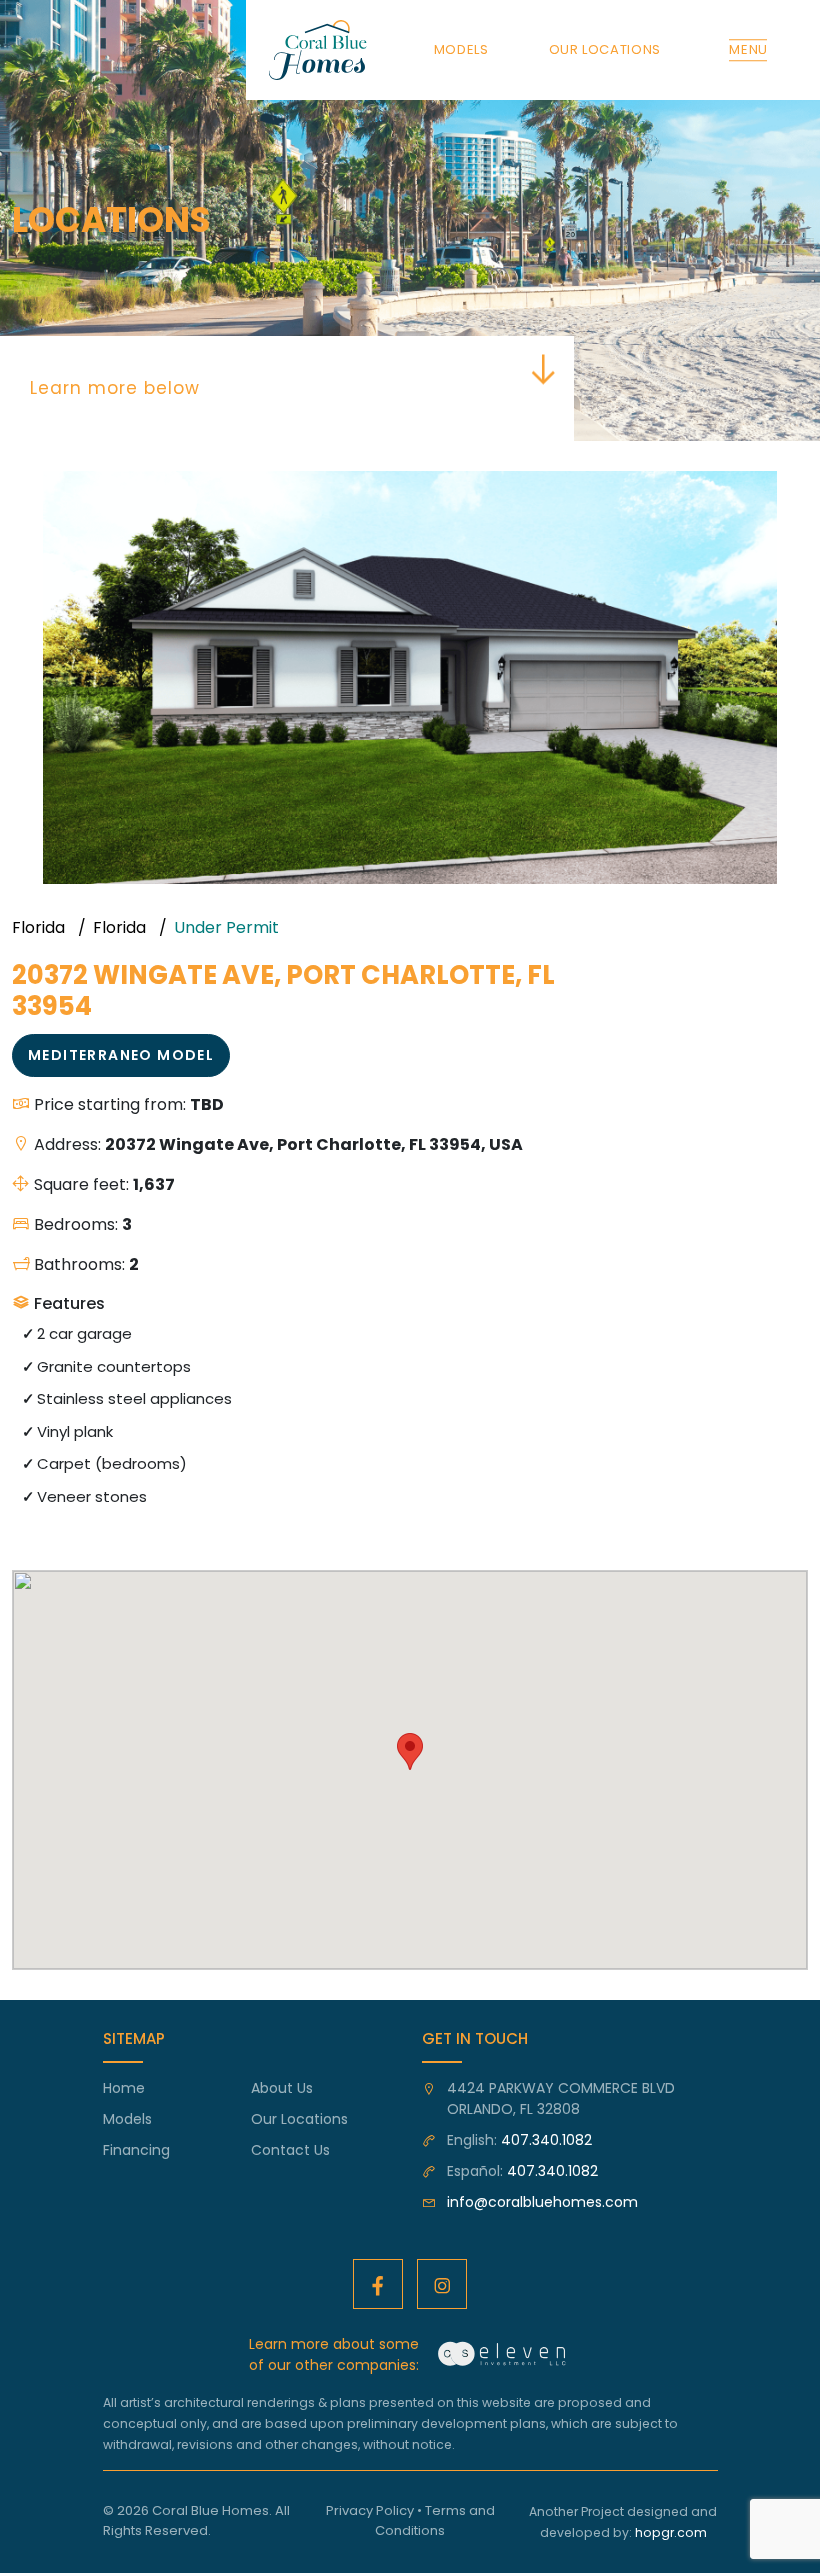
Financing (136, 2150)
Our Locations (299, 2119)
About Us (282, 2088)
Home (124, 2088)
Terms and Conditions (435, 2520)
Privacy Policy (370, 2510)
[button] (790, 489)
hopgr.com (671, 2532)
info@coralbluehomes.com (542, 2202)
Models (127, 2119)
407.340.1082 (546, 2140)
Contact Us (290, 2150)
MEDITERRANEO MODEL (121, 1055)
